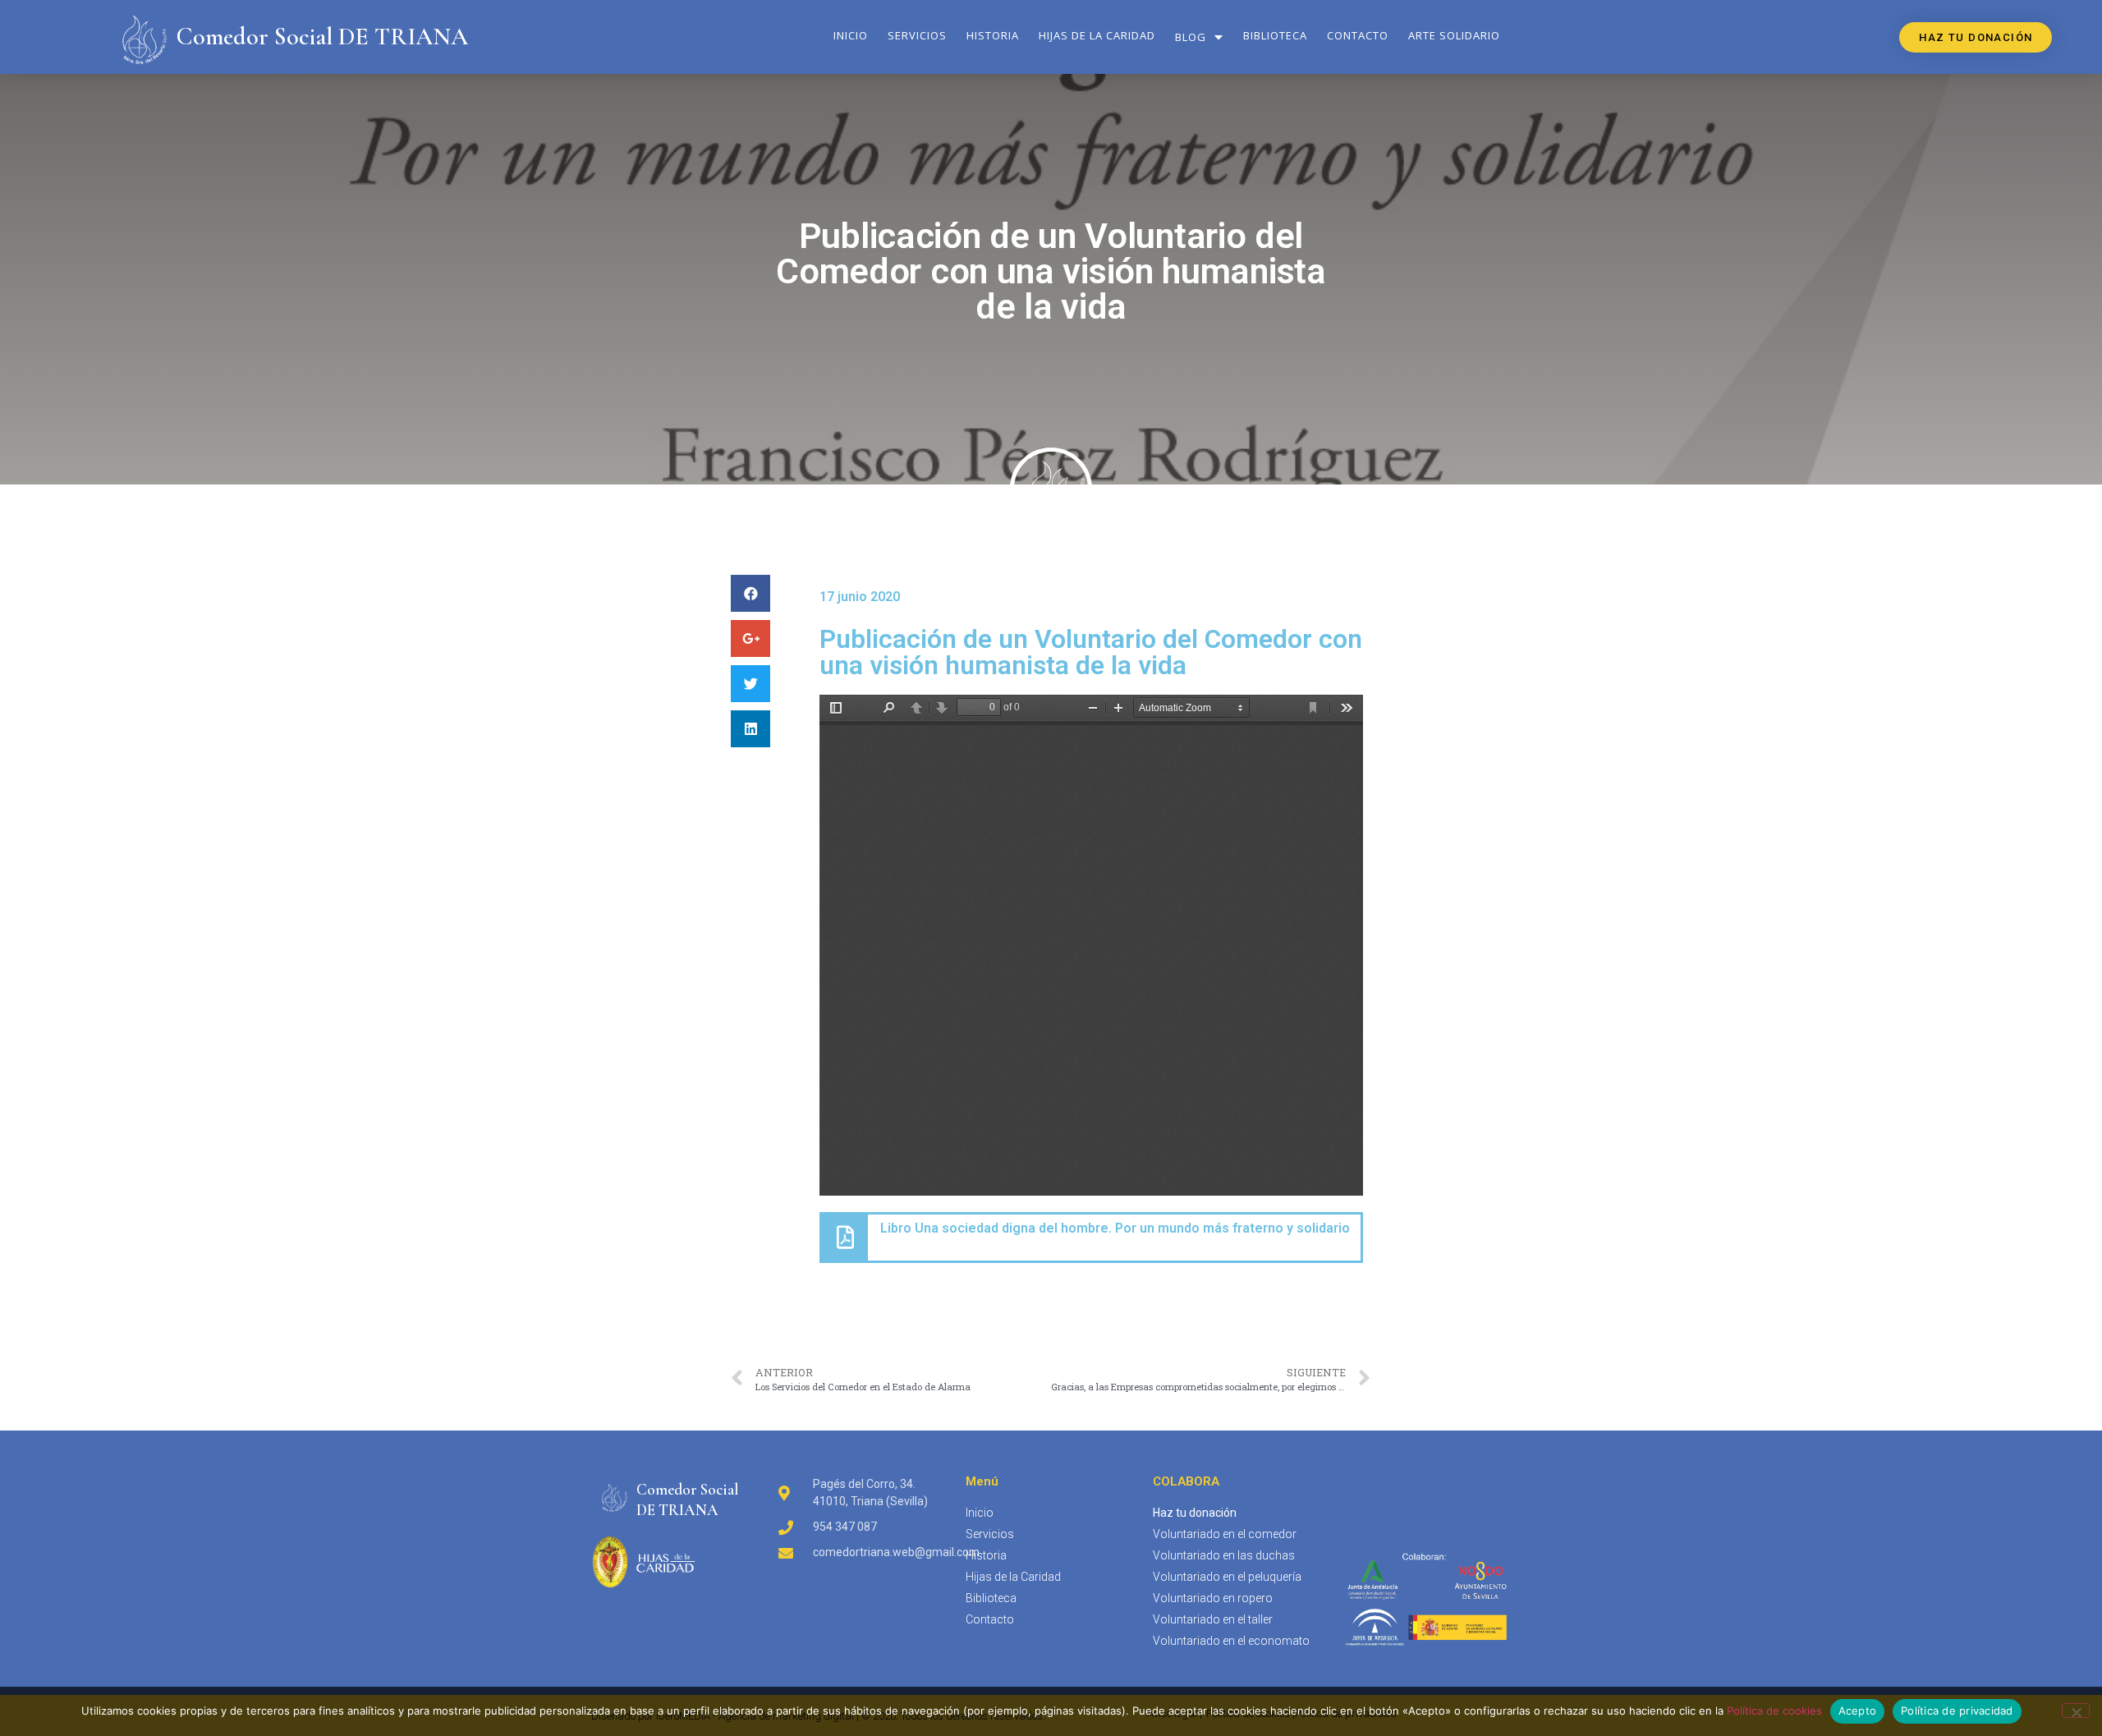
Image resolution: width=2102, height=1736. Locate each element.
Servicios (917, 35)
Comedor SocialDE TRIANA (687, 1499)
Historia (993, 35)
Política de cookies (1774, 1711)
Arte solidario (1454, 35)
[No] (2076, 1711)
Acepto (1858, 1711)
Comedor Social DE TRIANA (322, 37)
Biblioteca (1275, 35)
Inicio (851, 35)
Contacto (1358, 35)
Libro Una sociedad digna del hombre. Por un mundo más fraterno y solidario (1115, 1228)
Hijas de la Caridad (1097, 35)
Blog (1191, 37)
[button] (1976, 37)
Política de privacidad (1957, 1711)
